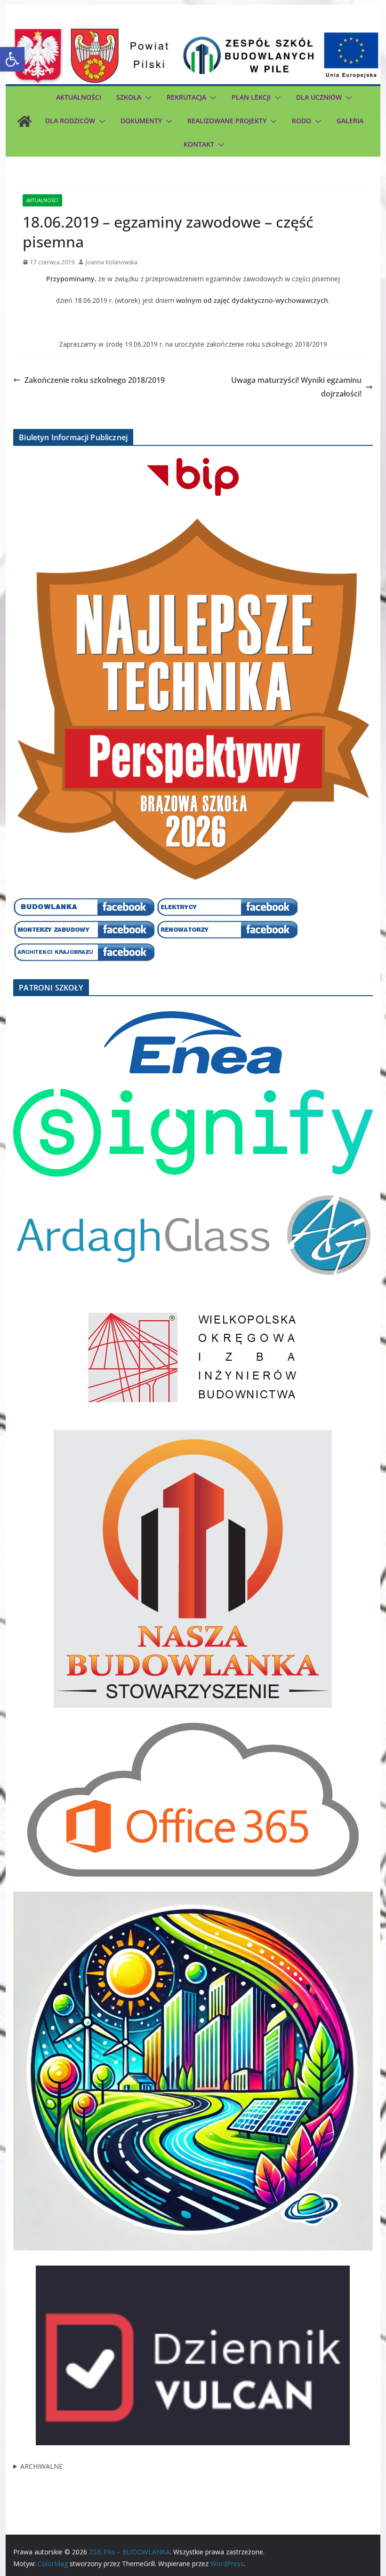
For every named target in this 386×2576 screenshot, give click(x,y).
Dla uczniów (319, 97)
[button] (12, 59)
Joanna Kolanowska (112, 262)
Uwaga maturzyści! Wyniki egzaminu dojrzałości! (296, 387)
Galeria (350, 121)
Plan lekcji (251, 97)
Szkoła (129, 97)
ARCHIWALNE (41, 2466)
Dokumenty (141, 121)
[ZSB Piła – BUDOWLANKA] (24, 121)
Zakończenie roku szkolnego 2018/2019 (95, 380)
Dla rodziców (70, 121)
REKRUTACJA (186, 97)
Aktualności (79, 97)
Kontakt (199, 144)
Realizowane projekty (227, 121)
